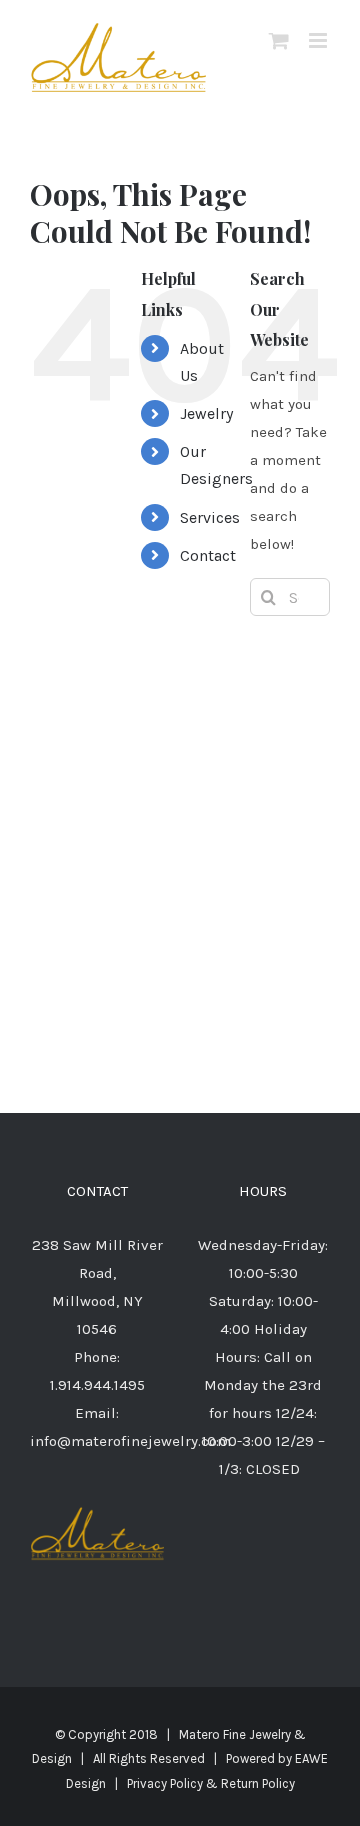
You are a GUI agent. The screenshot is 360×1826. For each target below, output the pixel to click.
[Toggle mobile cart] (279, 40)
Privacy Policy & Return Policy (211, 1783)
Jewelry (206, 413)
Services (210, 517)
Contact (208, 555)
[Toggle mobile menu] (319, 40)
